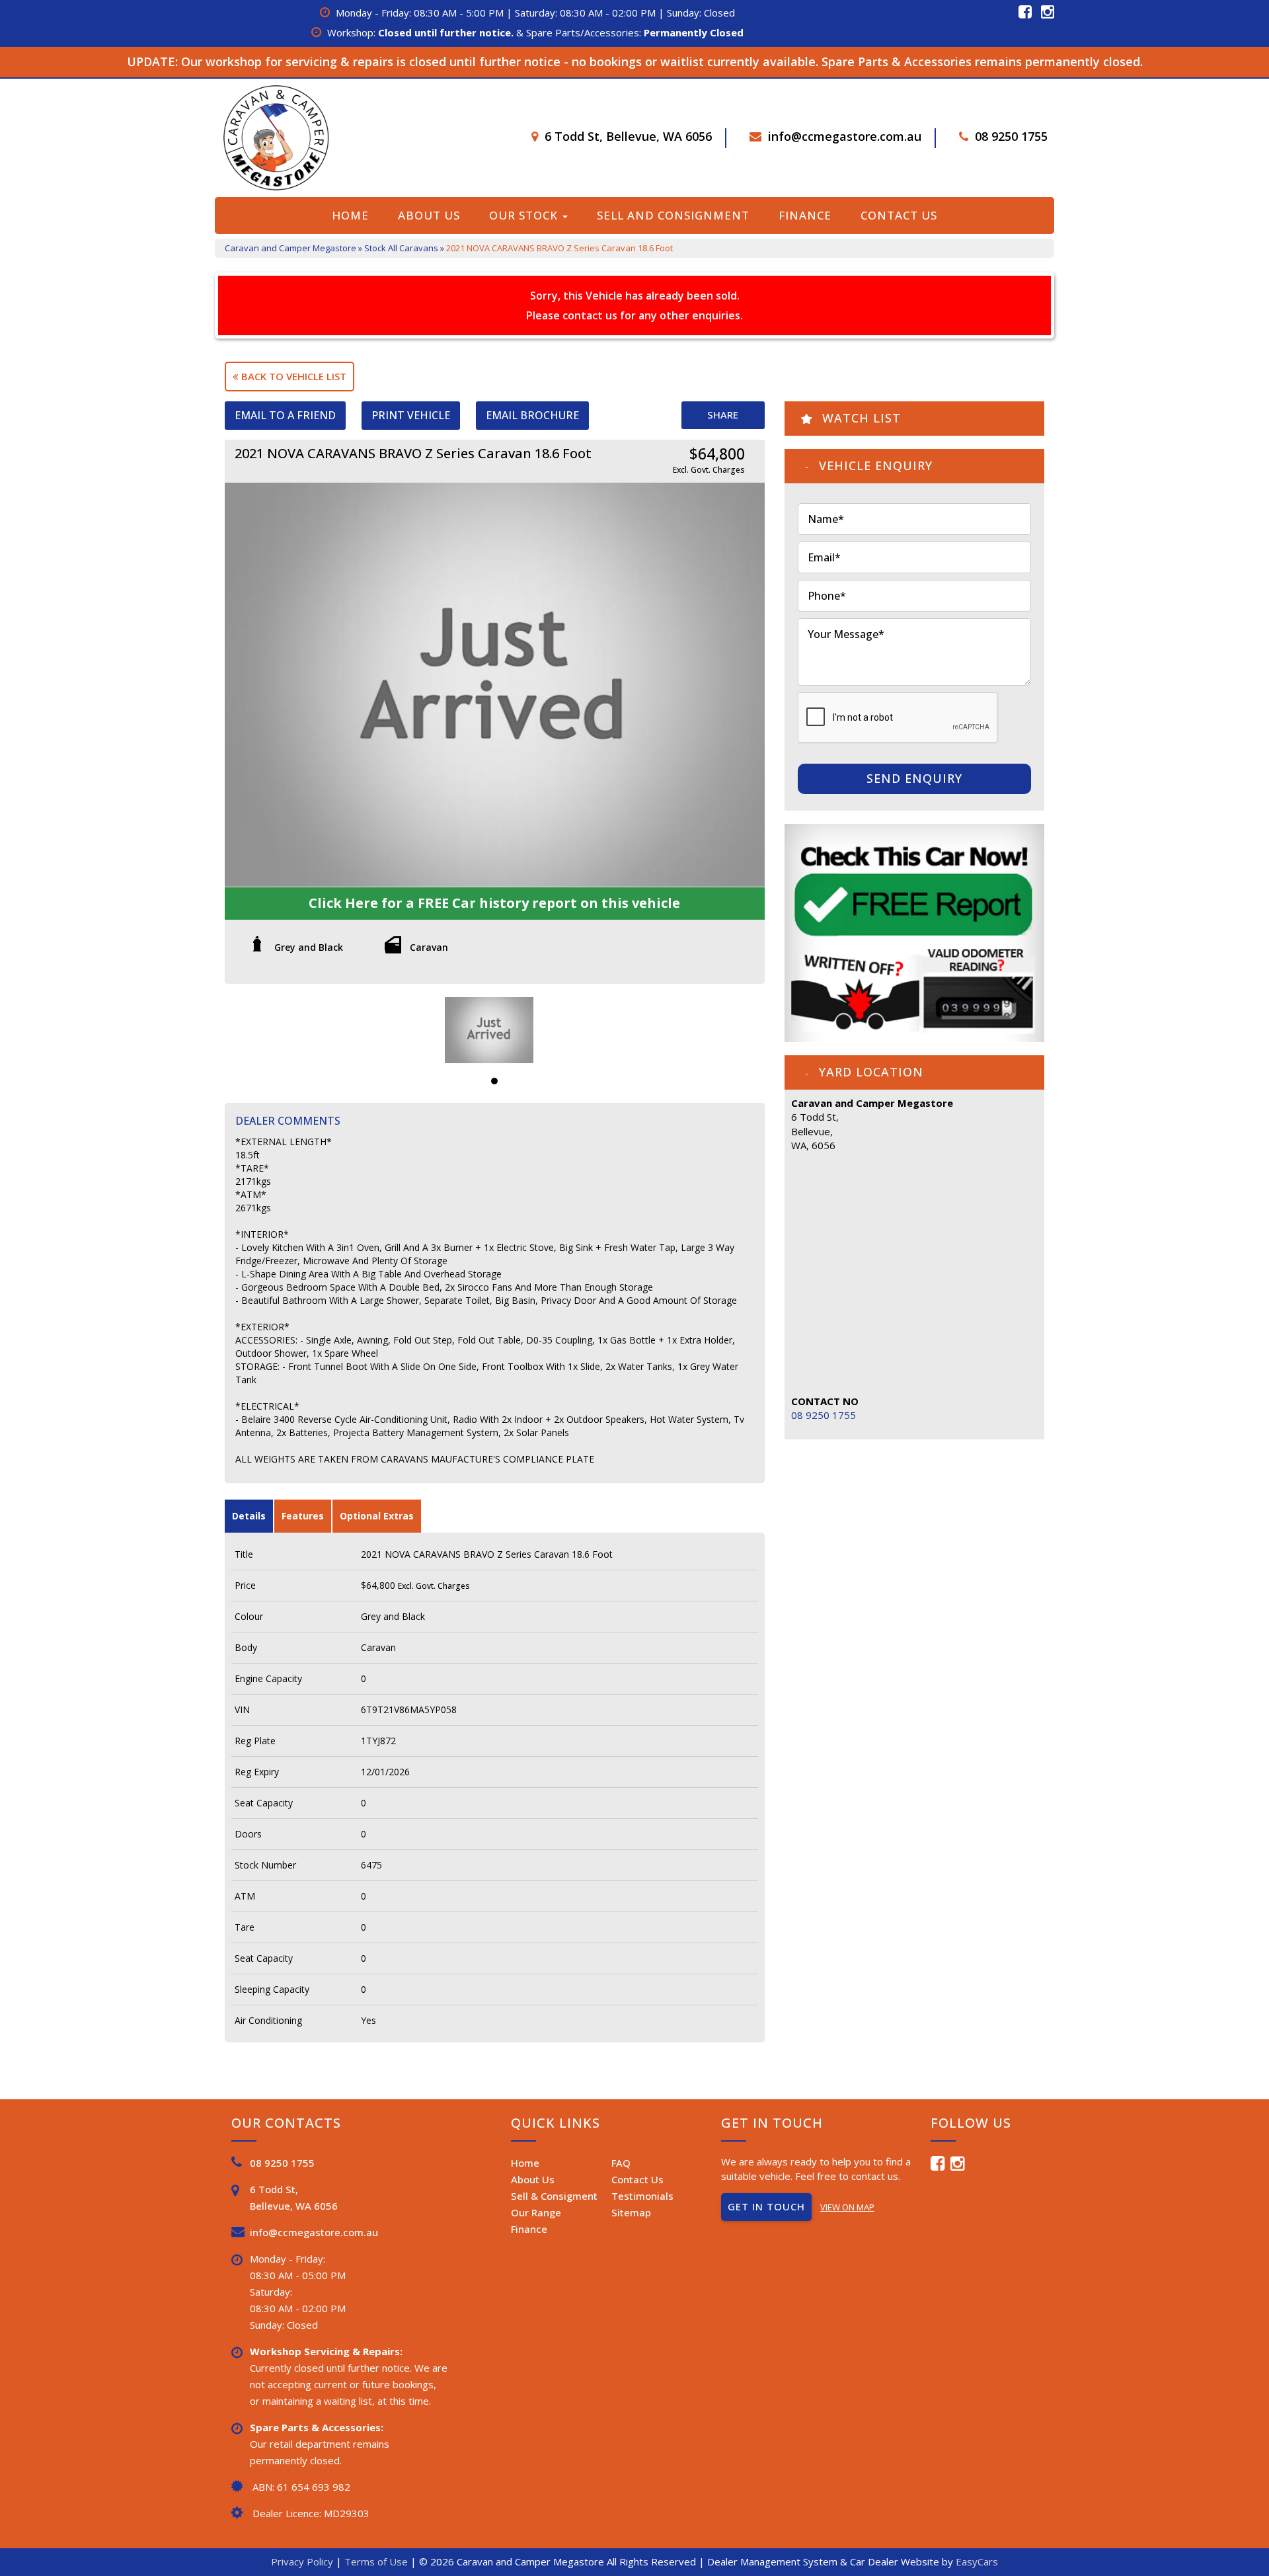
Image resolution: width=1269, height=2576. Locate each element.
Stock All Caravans (401, 248)
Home (350, 215)
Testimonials (642, 2196)
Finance (805, 215)
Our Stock (525, 215)
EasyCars (977, 2561)
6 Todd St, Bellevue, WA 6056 (628, 136)
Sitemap (631, 2212)
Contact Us (899, 215)
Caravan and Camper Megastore (290, 248)
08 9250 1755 (1011, 136)
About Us (429, 215)
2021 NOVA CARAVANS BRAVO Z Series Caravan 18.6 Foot (559, 248)
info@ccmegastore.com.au (845, 136)
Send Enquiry (914, 778)
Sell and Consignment (673, 215)
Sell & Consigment (554, 2196)
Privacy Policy (303, 2561)
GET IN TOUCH (766, 2206)
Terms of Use (377, 2561)
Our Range (536, 2212)
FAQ (621, 2163)
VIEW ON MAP (847, 2207)
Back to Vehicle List (292, 376)
